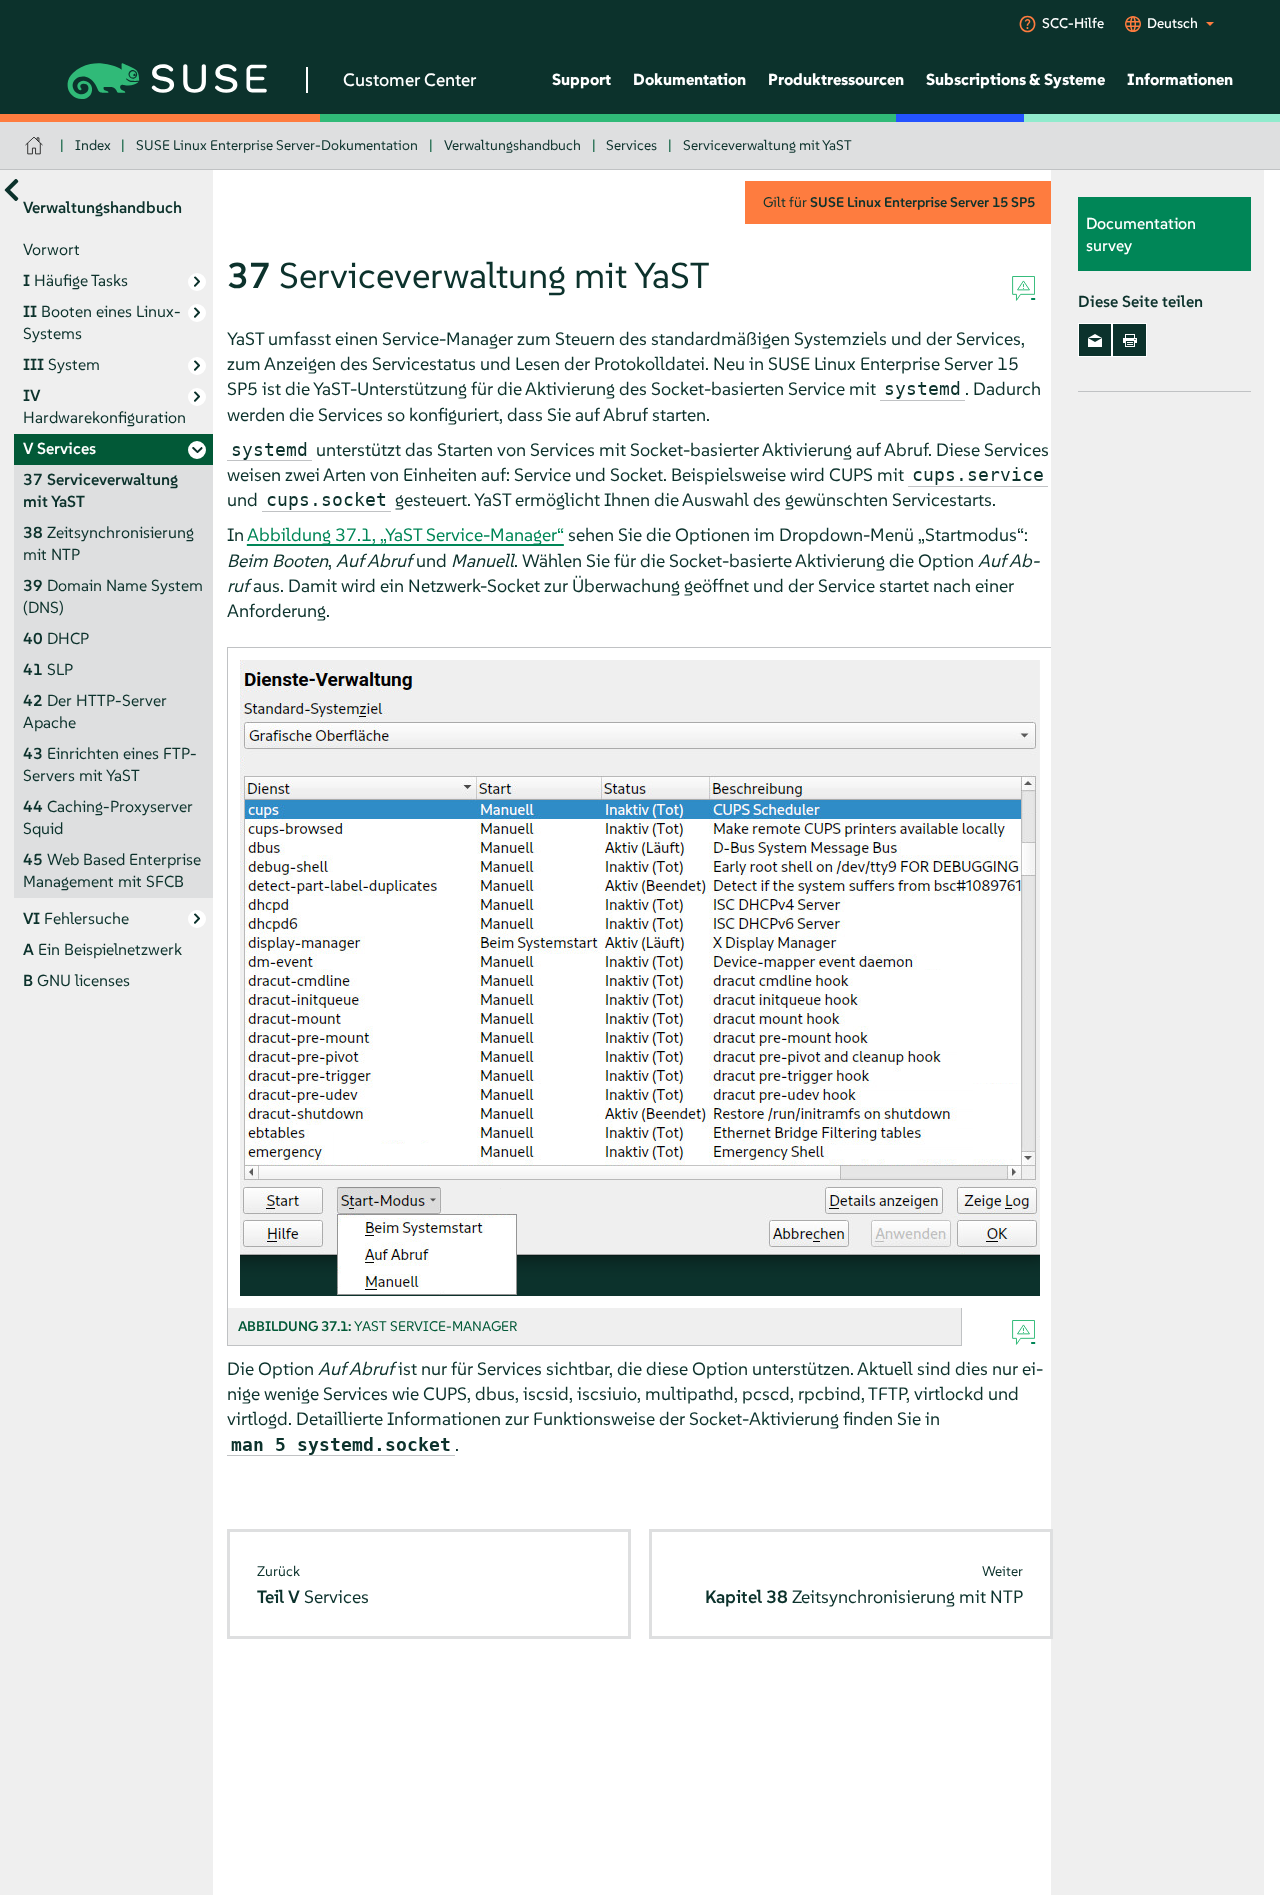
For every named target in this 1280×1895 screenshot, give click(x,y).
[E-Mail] (1095, 340)
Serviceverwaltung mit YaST (767, 145)
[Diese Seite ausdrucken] (1129, 340)
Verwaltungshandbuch (512, 145)
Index (93, 145)
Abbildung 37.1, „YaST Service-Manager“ (405, 534)
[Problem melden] (1023, 289)
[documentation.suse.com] (36, 145)
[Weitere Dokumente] (11, 189)
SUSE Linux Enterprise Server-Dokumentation (277, 145)
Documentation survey (1141, 234)
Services (631, 145)
